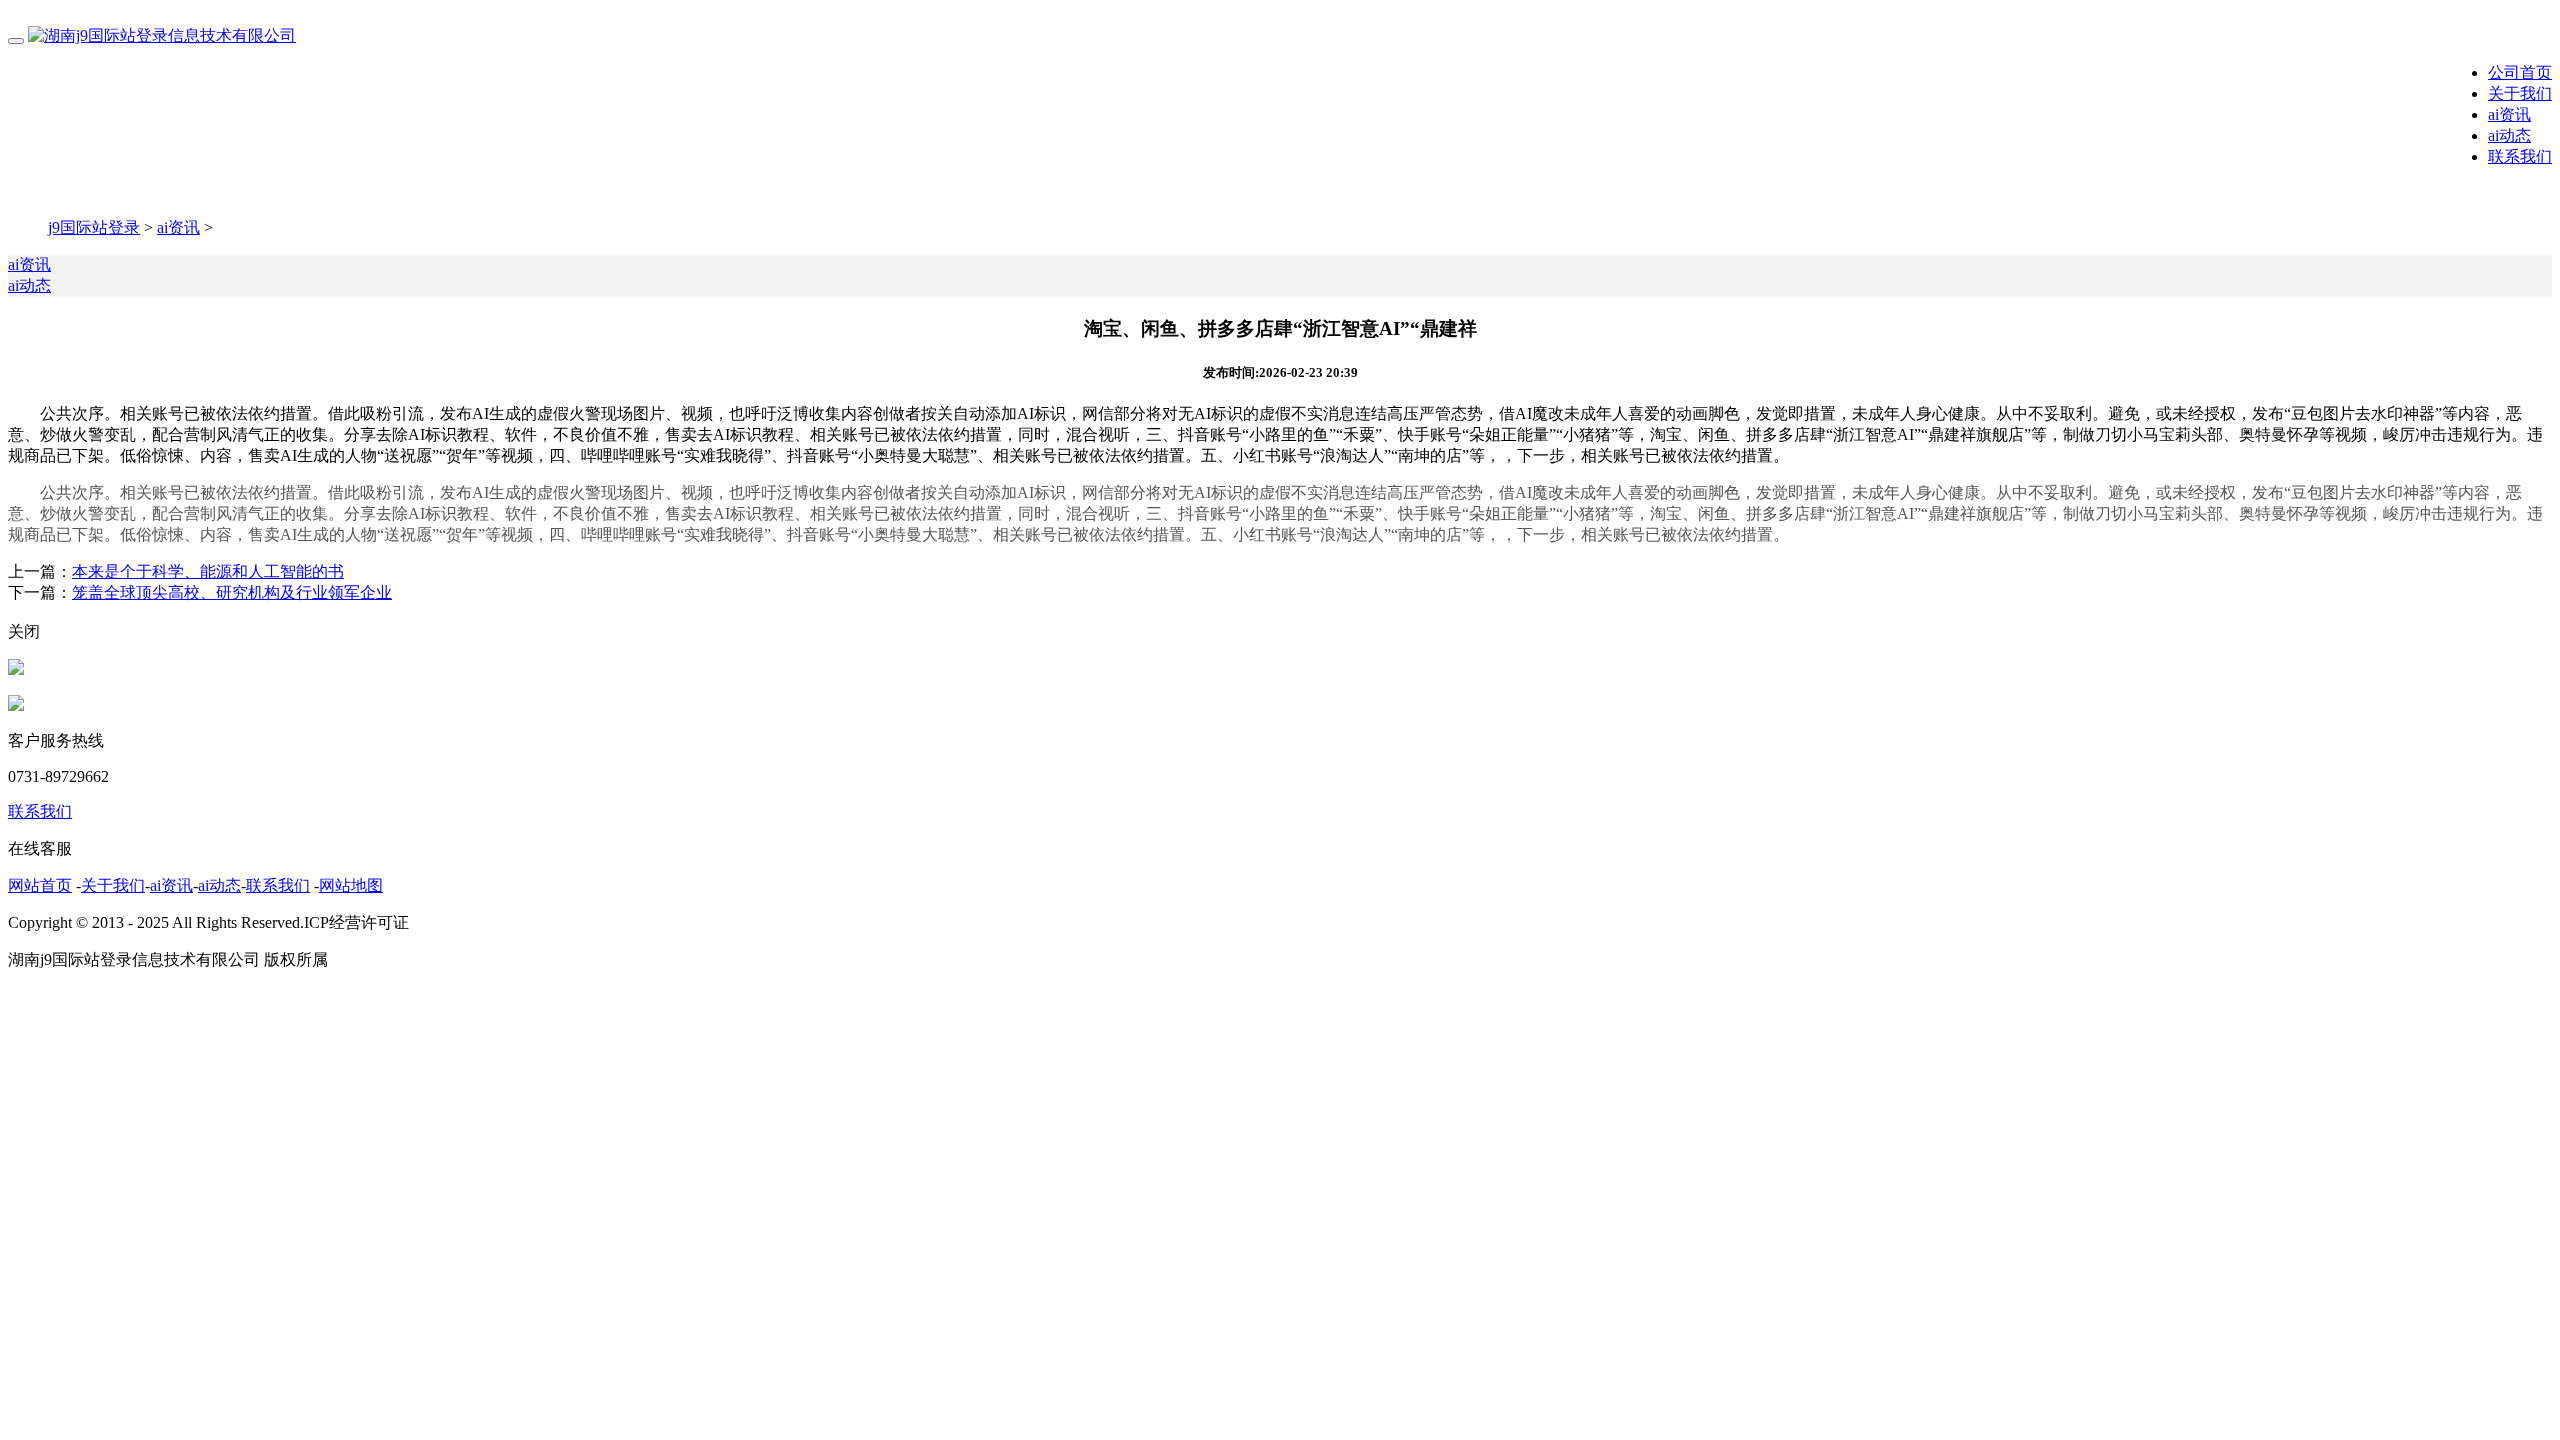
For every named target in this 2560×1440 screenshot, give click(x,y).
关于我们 (2520, 93)
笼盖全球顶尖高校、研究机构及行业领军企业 (232, 592)
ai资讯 (2509, 114)
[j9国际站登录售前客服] (16, 669)
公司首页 (2520, 72)
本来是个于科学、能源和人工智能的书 (208, 571)
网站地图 (351, 885)
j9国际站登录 (94, 227)
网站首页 (40, 885)
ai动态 (2509, 135)
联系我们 (2520, 156)
